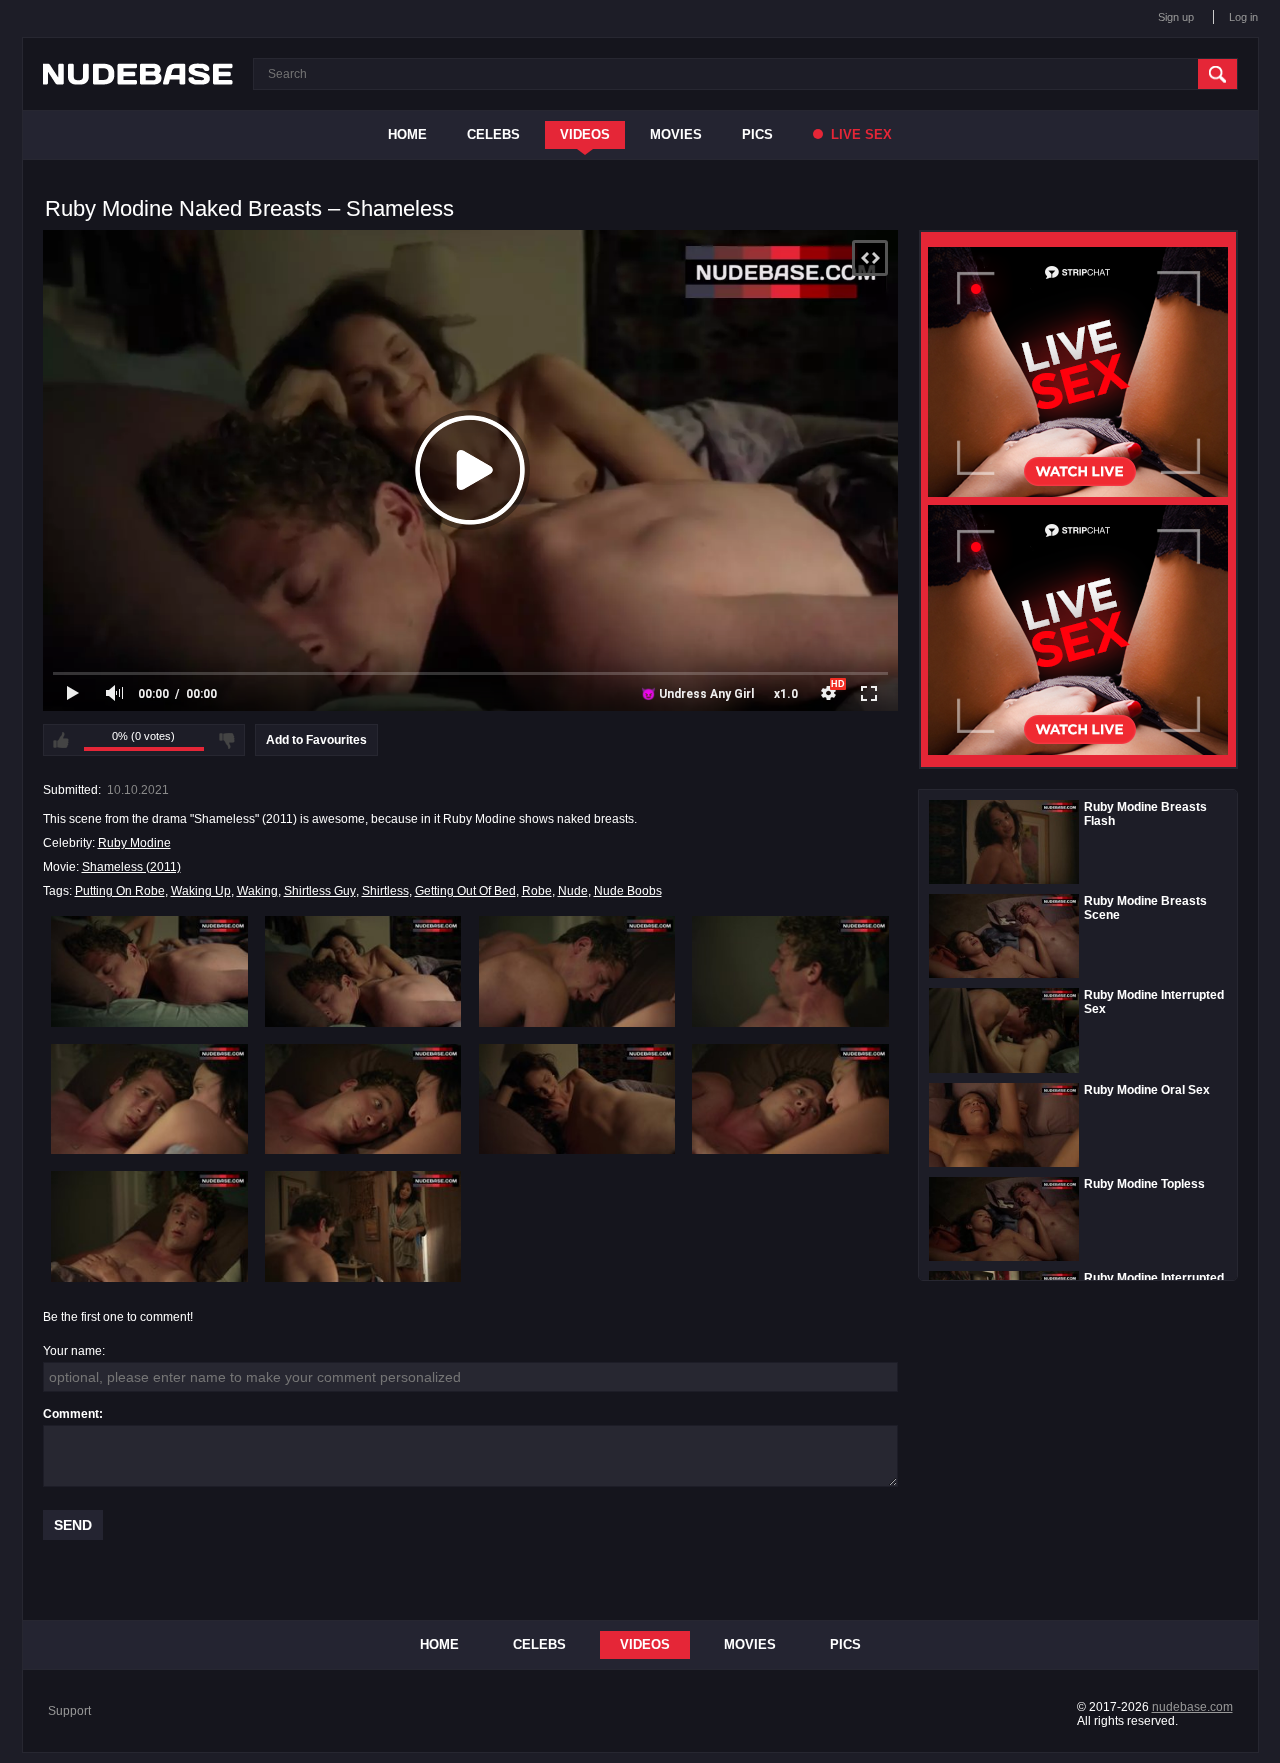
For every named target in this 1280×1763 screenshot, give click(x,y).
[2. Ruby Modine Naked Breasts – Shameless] (363, 971)
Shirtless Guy (320, 891)
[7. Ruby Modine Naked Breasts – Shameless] (577, 1099)
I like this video (61, 740)
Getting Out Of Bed (465, 891)
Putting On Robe (120, 891)
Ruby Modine (134, 843)
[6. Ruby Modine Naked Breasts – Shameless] (363, 1099)
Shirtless (385, 891)
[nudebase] (138, 74)
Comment (71, 1414)
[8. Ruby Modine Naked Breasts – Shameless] (790, 1099)
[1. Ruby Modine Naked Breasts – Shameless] (149, 971)
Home (407, 134)
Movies (676, 134)
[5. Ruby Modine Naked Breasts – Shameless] (149, 1099)
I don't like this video (227, 740)
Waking (257, 891)
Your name (72, 1351)
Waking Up (201, 891)
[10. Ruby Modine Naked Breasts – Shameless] (363, 1226)
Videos (585, 134)
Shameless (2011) (131, 867)
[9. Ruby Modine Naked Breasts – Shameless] (149, 1226)
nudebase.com (1192, 1707)
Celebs (493, 134)
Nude (573, 891)
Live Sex (859, 134)
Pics (757, 134)
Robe (537, 891)
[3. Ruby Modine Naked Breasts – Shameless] (577, 971)
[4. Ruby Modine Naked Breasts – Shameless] (790, 971)
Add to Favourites (316, 740)
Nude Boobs (628, 891)
